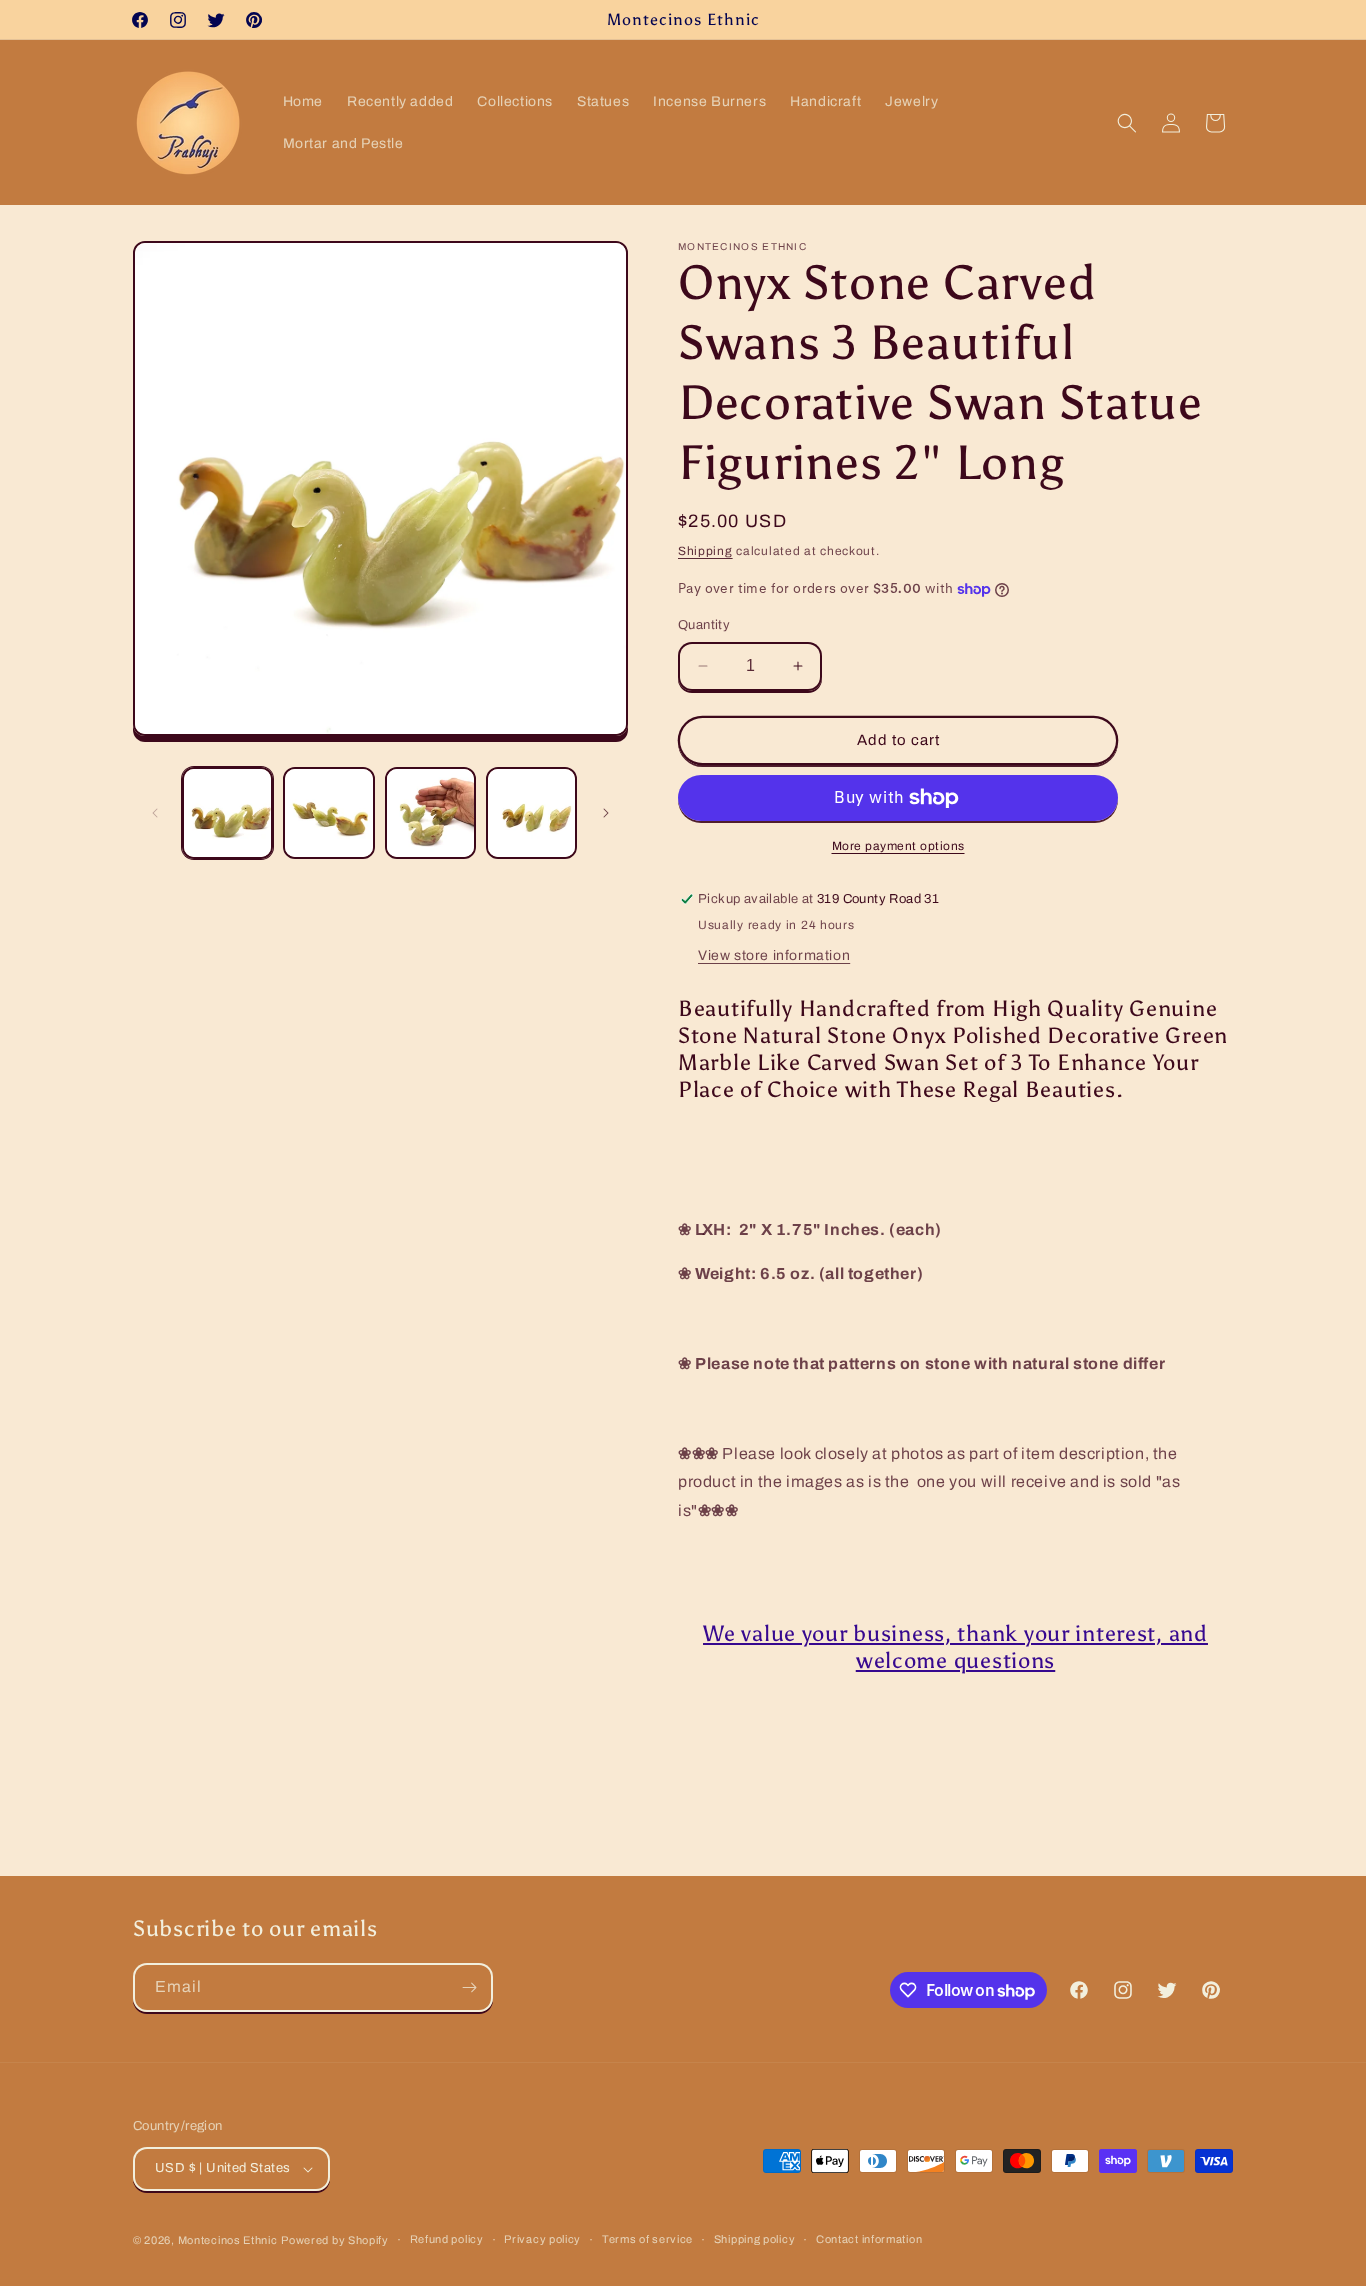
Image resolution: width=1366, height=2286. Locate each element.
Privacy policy (542, 2239)
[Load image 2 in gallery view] (328, 812)
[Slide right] (606, 813)
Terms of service (647, 2239)
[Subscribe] (469, 1987)
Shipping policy (755, 2239)
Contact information (869, 2239)
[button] (1127, 123)
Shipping (705, 551)
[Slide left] (155, 813)
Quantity (704, 625)
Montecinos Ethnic (228, 2240)
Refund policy (447, 2239)
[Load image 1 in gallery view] (227, 812)
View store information (774, 955)
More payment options (898, 846)
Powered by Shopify (335, 2240)
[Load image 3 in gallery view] (430, 812)
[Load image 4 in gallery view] (531, 812)
